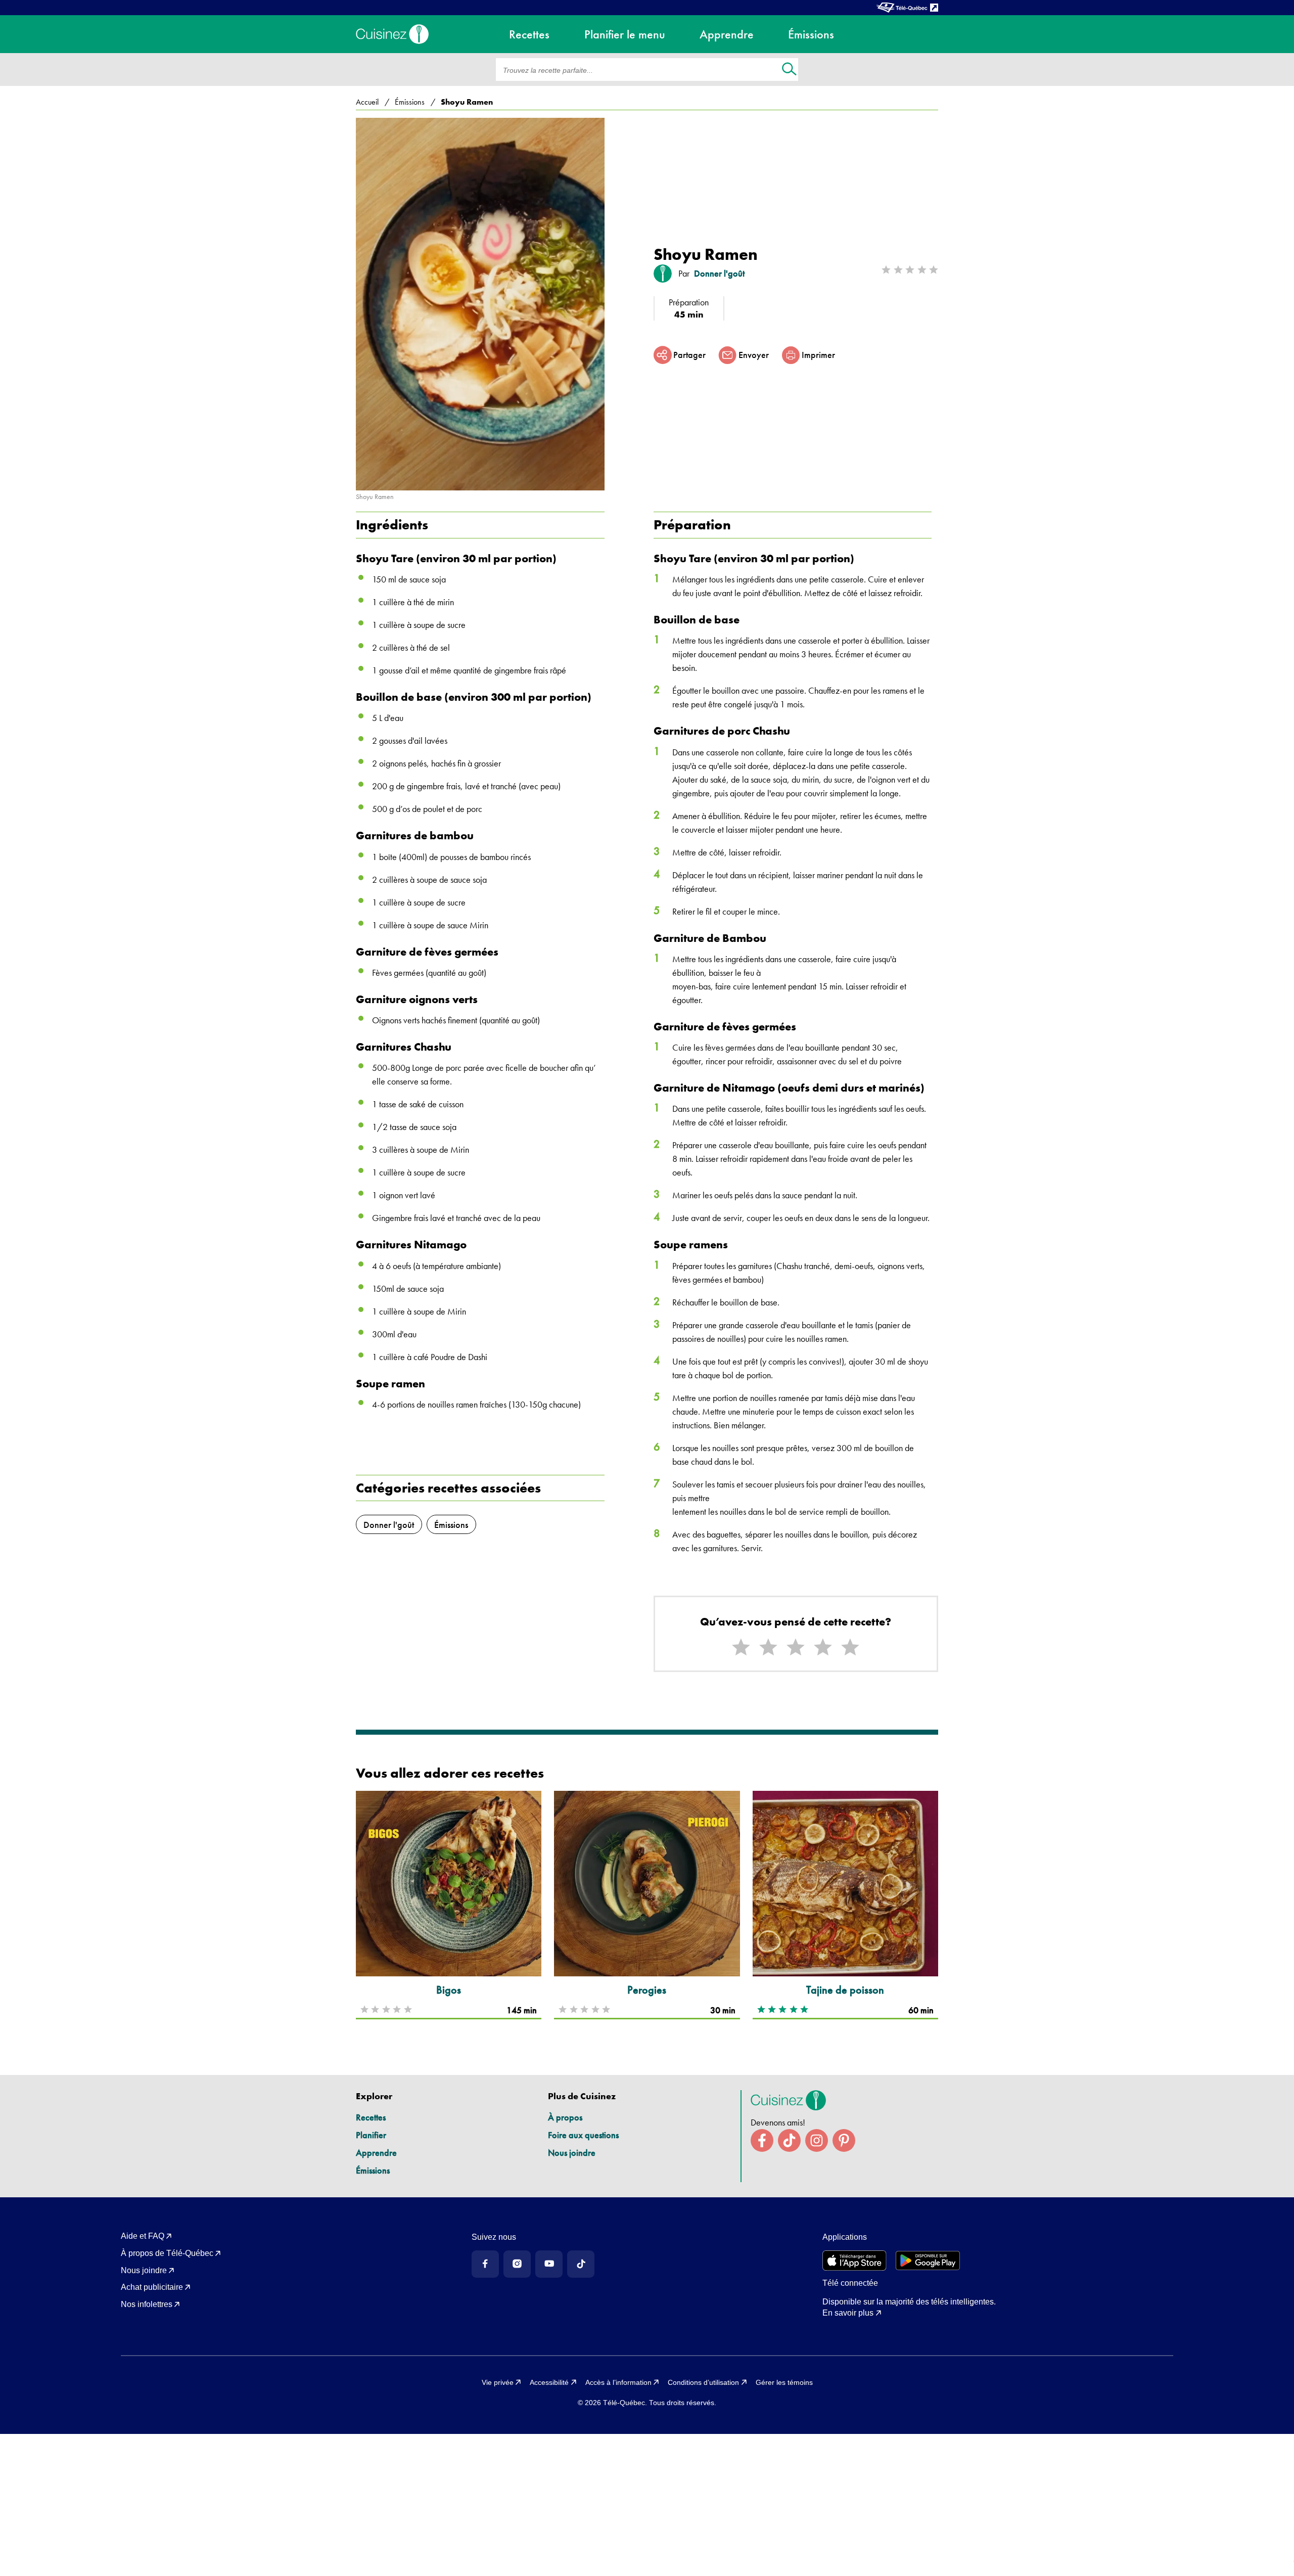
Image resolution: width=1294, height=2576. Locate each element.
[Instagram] (517, 2264)
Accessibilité (549, 2382)
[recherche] (789, 70)
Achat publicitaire (152, 2287)
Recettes (371, 2117)
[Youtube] (549, 2264)
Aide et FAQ (143, 2236)
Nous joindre (572, 2153)
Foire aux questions (583, 2135)
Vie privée (498, 2382)
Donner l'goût (719, 274)
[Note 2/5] (768, 1647)
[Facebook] (485, 2264)
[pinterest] (844, 2140)
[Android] (928, 2261)
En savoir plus (848, 2313)
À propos (565, 2117)
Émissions (373, 2170)
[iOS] (854, 2261)
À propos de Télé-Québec (167, 2253)
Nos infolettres (147, 2304)
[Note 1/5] (741, 1647)
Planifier (371, 2135)
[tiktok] (789, 2140)
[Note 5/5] (850, 1647)
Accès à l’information (618, 2382)
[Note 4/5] (823, 1647)
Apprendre (376, 2153)
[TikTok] (581, 2264)
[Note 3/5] (796, 1647)
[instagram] (817, 2140)
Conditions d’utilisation (703, 2382)
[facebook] (762, 2140)
